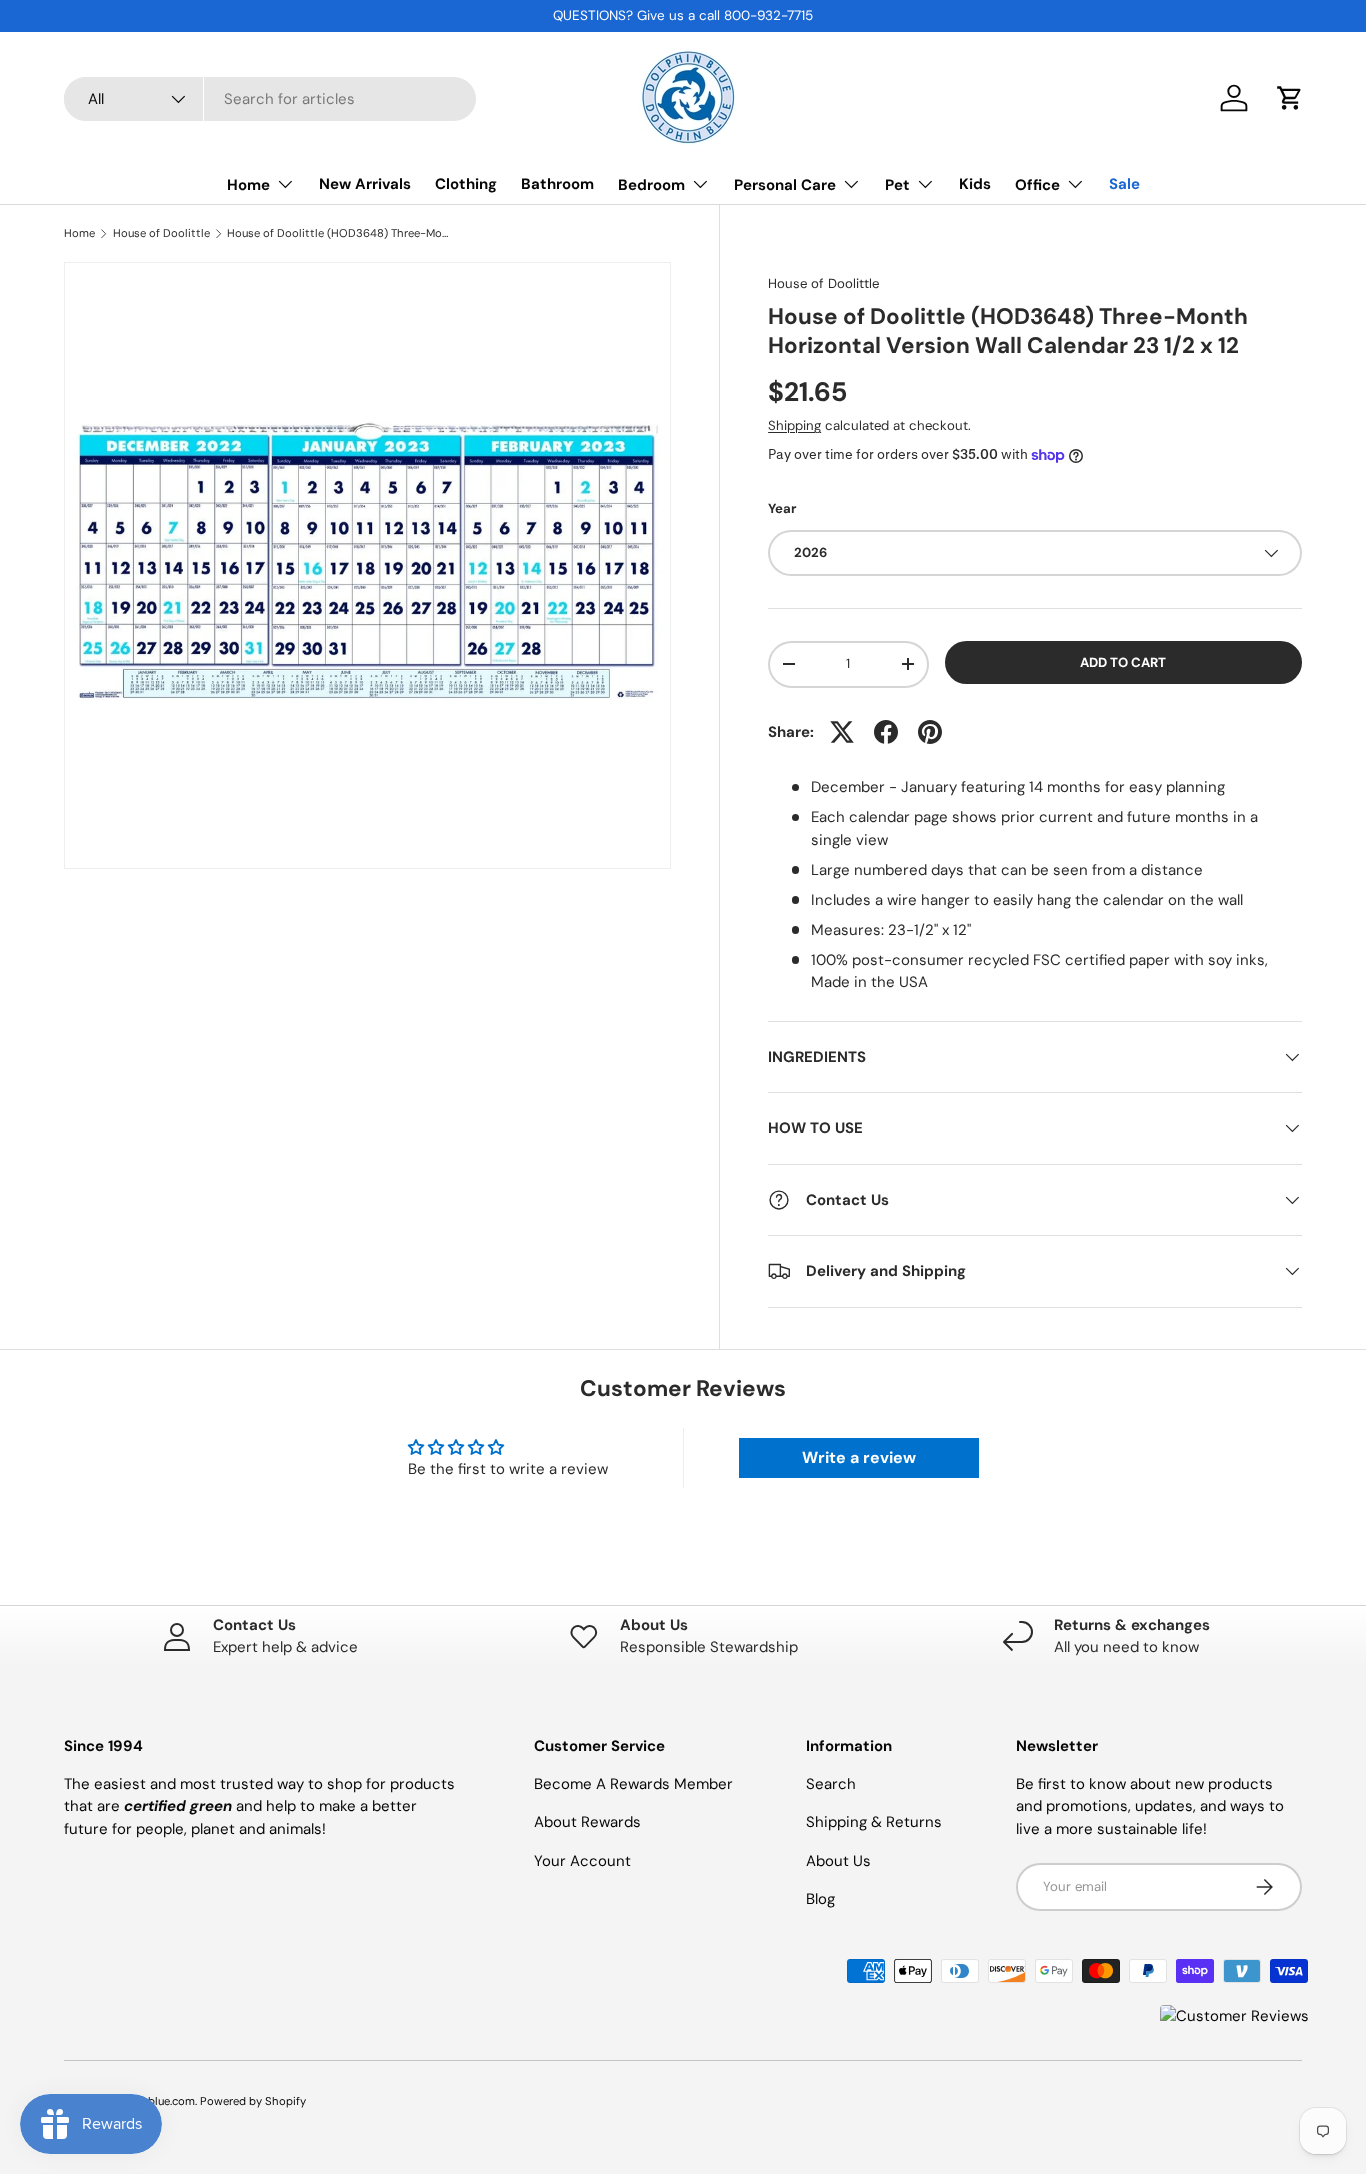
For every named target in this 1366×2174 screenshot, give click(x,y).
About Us (838, 1861)
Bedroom (651, 185)
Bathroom (557, 184)
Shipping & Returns (874, 1822)
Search (831, 1784)
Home (248, 185)
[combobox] (270, 99)
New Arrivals (365, 184)
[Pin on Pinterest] (930, 732)
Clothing (466, 184)
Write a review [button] (859, 1457)
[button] (1290, 98)
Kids (975, 184)
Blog (820, 1899)
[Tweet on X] (842, 732)
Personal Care (785, 185)
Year (782, 508)
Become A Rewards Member (633, 1784)
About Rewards (587, 1822)
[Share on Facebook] (886, 732)
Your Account (582, 1861)
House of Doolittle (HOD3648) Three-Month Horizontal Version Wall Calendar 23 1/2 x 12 (339, 233)
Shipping (794, 425)
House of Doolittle (161, 233)
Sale (1124, 184)
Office (1037, 185)
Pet (897, 185)
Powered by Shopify (253, 2101)
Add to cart (1123, 662)
